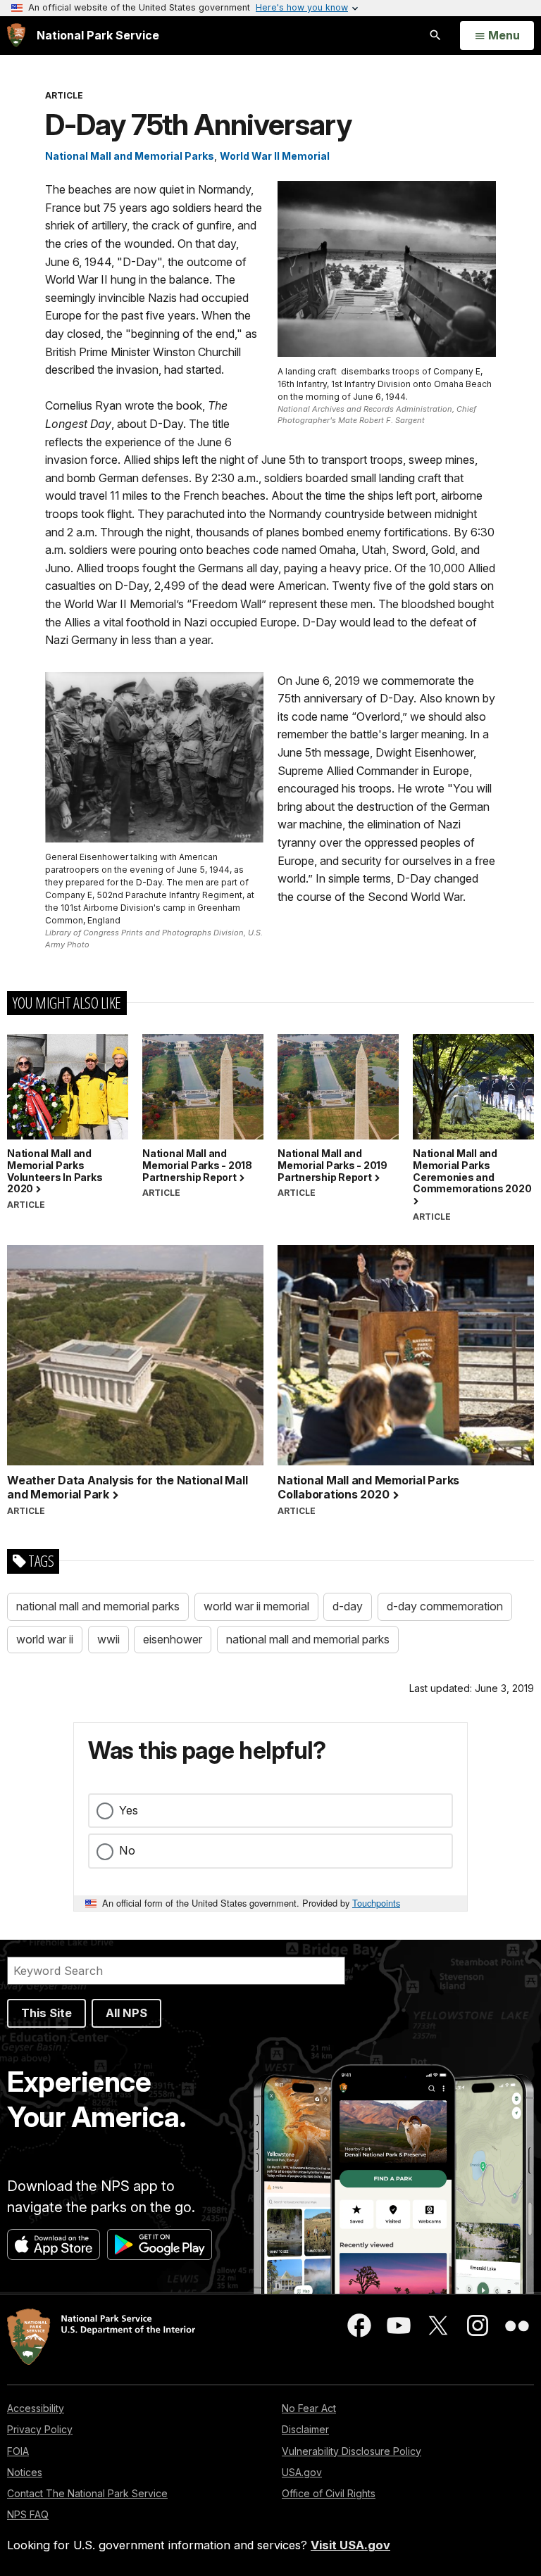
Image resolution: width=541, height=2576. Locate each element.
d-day (348, 1606)
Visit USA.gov (350, 2545)
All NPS (126, 2013)
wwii (108, 1639)
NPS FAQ (28, 2514)
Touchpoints (376, 1903)
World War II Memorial (275, 156)
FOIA (18, 2451)
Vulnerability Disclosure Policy (352, 2451)
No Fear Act (309, 2408)
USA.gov (302, 2472)
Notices (25, 2472)
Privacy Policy (40, 2429)
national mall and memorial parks (98, 1606)
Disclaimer (305, 2429)
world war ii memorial (256, 1606)
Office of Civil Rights (329, 2493)
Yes (129, 1810)
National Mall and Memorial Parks (130, 156)
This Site (46, 2013)
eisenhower (173, 1639)
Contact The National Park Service (87, 2493)
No (127, 1850)
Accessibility (36, 2408)
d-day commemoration (445, 1606)
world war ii (45, 1639)
